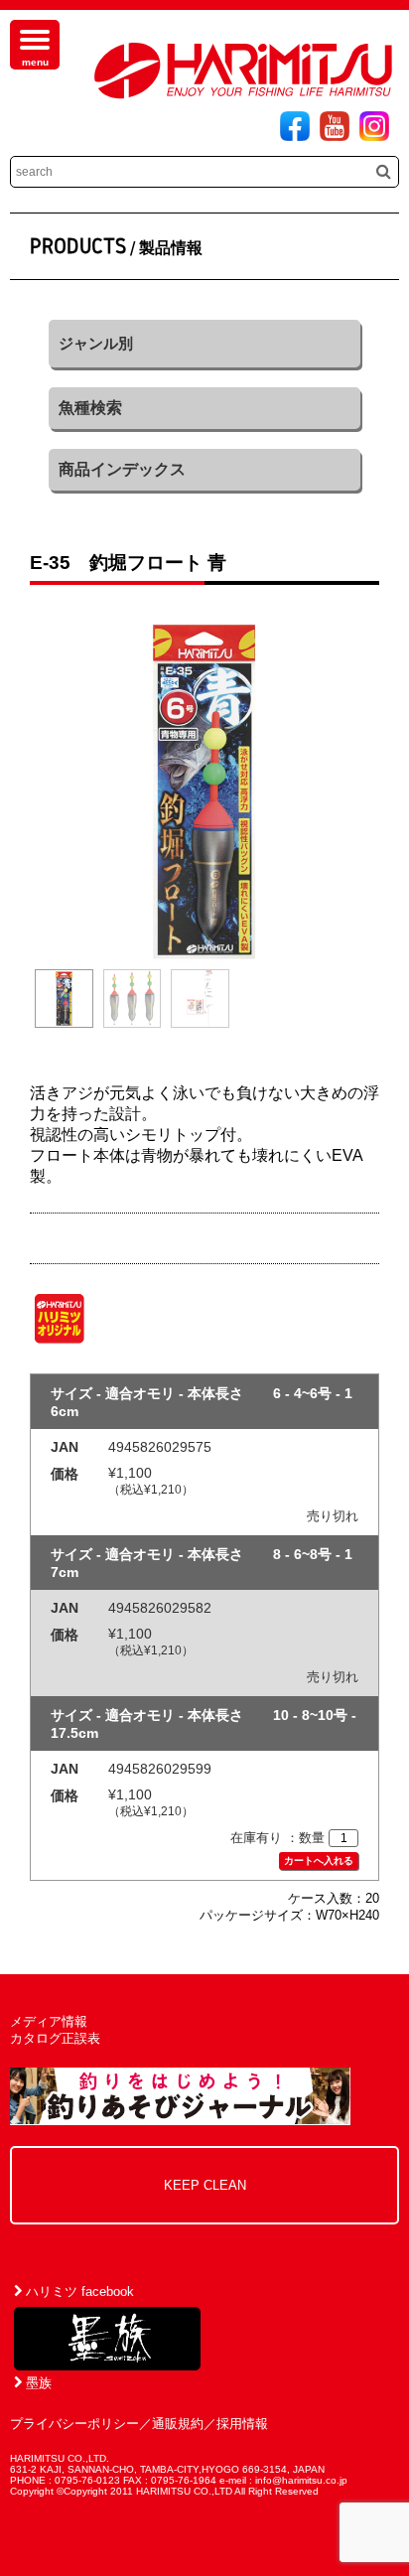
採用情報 (242, 2424)
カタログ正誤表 (55, 2038)
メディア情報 (49, 2021)
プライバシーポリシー (74, 2424)
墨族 (37, 2383)
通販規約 (178, 2424)
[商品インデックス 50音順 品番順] (204, 470)
